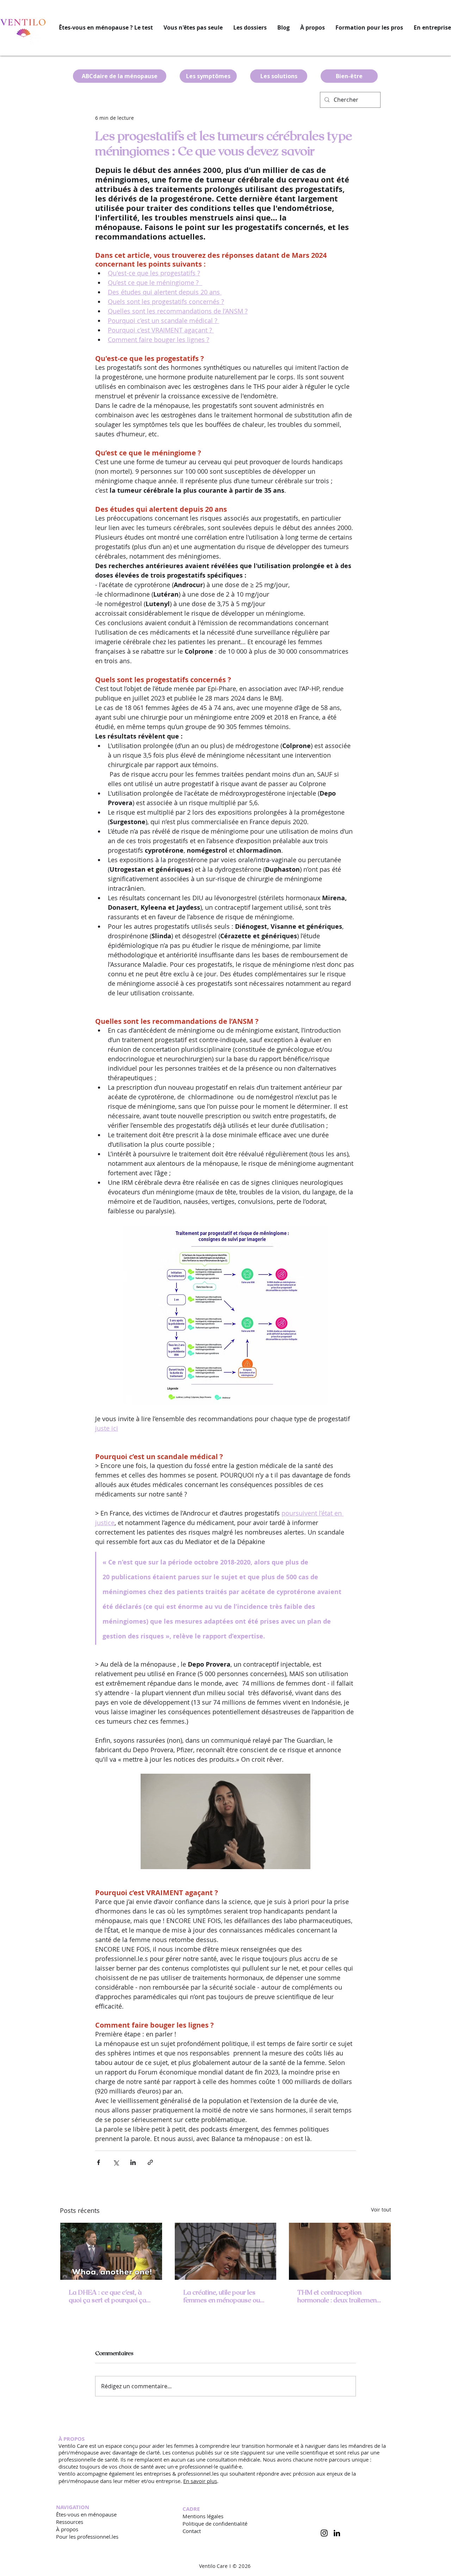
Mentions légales (203, 2516)
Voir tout (381, 2210)
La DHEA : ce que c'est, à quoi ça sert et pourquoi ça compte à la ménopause (107, 2296)
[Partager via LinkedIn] (133, 2162)
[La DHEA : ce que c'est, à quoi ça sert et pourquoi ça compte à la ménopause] (111, 2251)
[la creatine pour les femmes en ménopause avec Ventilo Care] (226, 2251)
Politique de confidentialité (215, 2524)
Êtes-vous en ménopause (86, 2514)
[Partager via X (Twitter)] (116, 2162)
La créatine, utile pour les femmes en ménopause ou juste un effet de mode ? (222, 2296)
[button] (250, 28)
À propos (67, 2529)
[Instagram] (324, 2533)
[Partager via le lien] (150, 2162)
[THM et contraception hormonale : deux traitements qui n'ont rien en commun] (340, 2251)
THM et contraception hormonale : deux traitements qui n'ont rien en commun (340, 2296)
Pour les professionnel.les (87, 2537)
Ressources (70, 2522)
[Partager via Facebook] (98, 2162)
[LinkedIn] (337, 2533)
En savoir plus (200, 2481)
